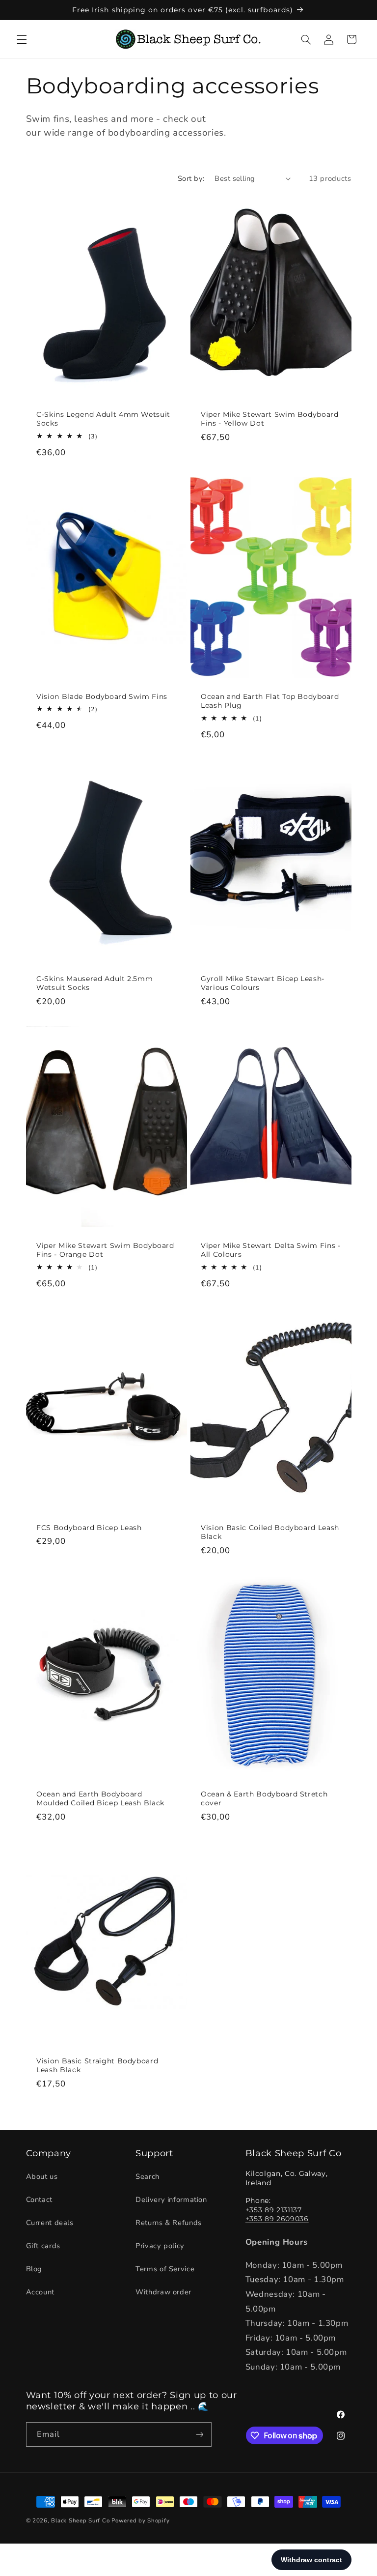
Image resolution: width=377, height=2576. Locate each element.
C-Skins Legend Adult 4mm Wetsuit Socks (103, 419)
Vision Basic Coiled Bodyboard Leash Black (270, 1532)
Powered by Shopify (140, 2520)
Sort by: (191, 178)
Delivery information (171, 2200)
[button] (22, 39)
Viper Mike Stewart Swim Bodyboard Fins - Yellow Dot (270, 419)
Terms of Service (165, 2269)
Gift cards (43, 2246)
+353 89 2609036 (277, 2219)
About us (42, 2176)
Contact (39, 2200)
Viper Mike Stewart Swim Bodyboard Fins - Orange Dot (105, 1249)
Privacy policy (160, 2246)
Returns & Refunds (169, 2223)
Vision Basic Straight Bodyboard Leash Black (97, 2065)
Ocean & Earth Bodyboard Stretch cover (264, 1798)
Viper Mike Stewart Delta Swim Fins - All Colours (271, 1249)
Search (148, 2176)
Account (40, 2292)
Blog (34, 2269)
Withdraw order (163, 2292)
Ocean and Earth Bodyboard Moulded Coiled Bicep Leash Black (100, 1798)
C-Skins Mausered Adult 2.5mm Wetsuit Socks (94, 983)
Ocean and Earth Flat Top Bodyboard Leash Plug (270, 701)
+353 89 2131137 (274, 2210)
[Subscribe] (199, 2434)
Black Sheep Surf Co (80, 2520)
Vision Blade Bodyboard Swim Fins (102, 696)
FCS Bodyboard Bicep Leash (89, 1527)
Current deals (50, 2223)
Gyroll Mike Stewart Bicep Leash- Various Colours (263, 983)
